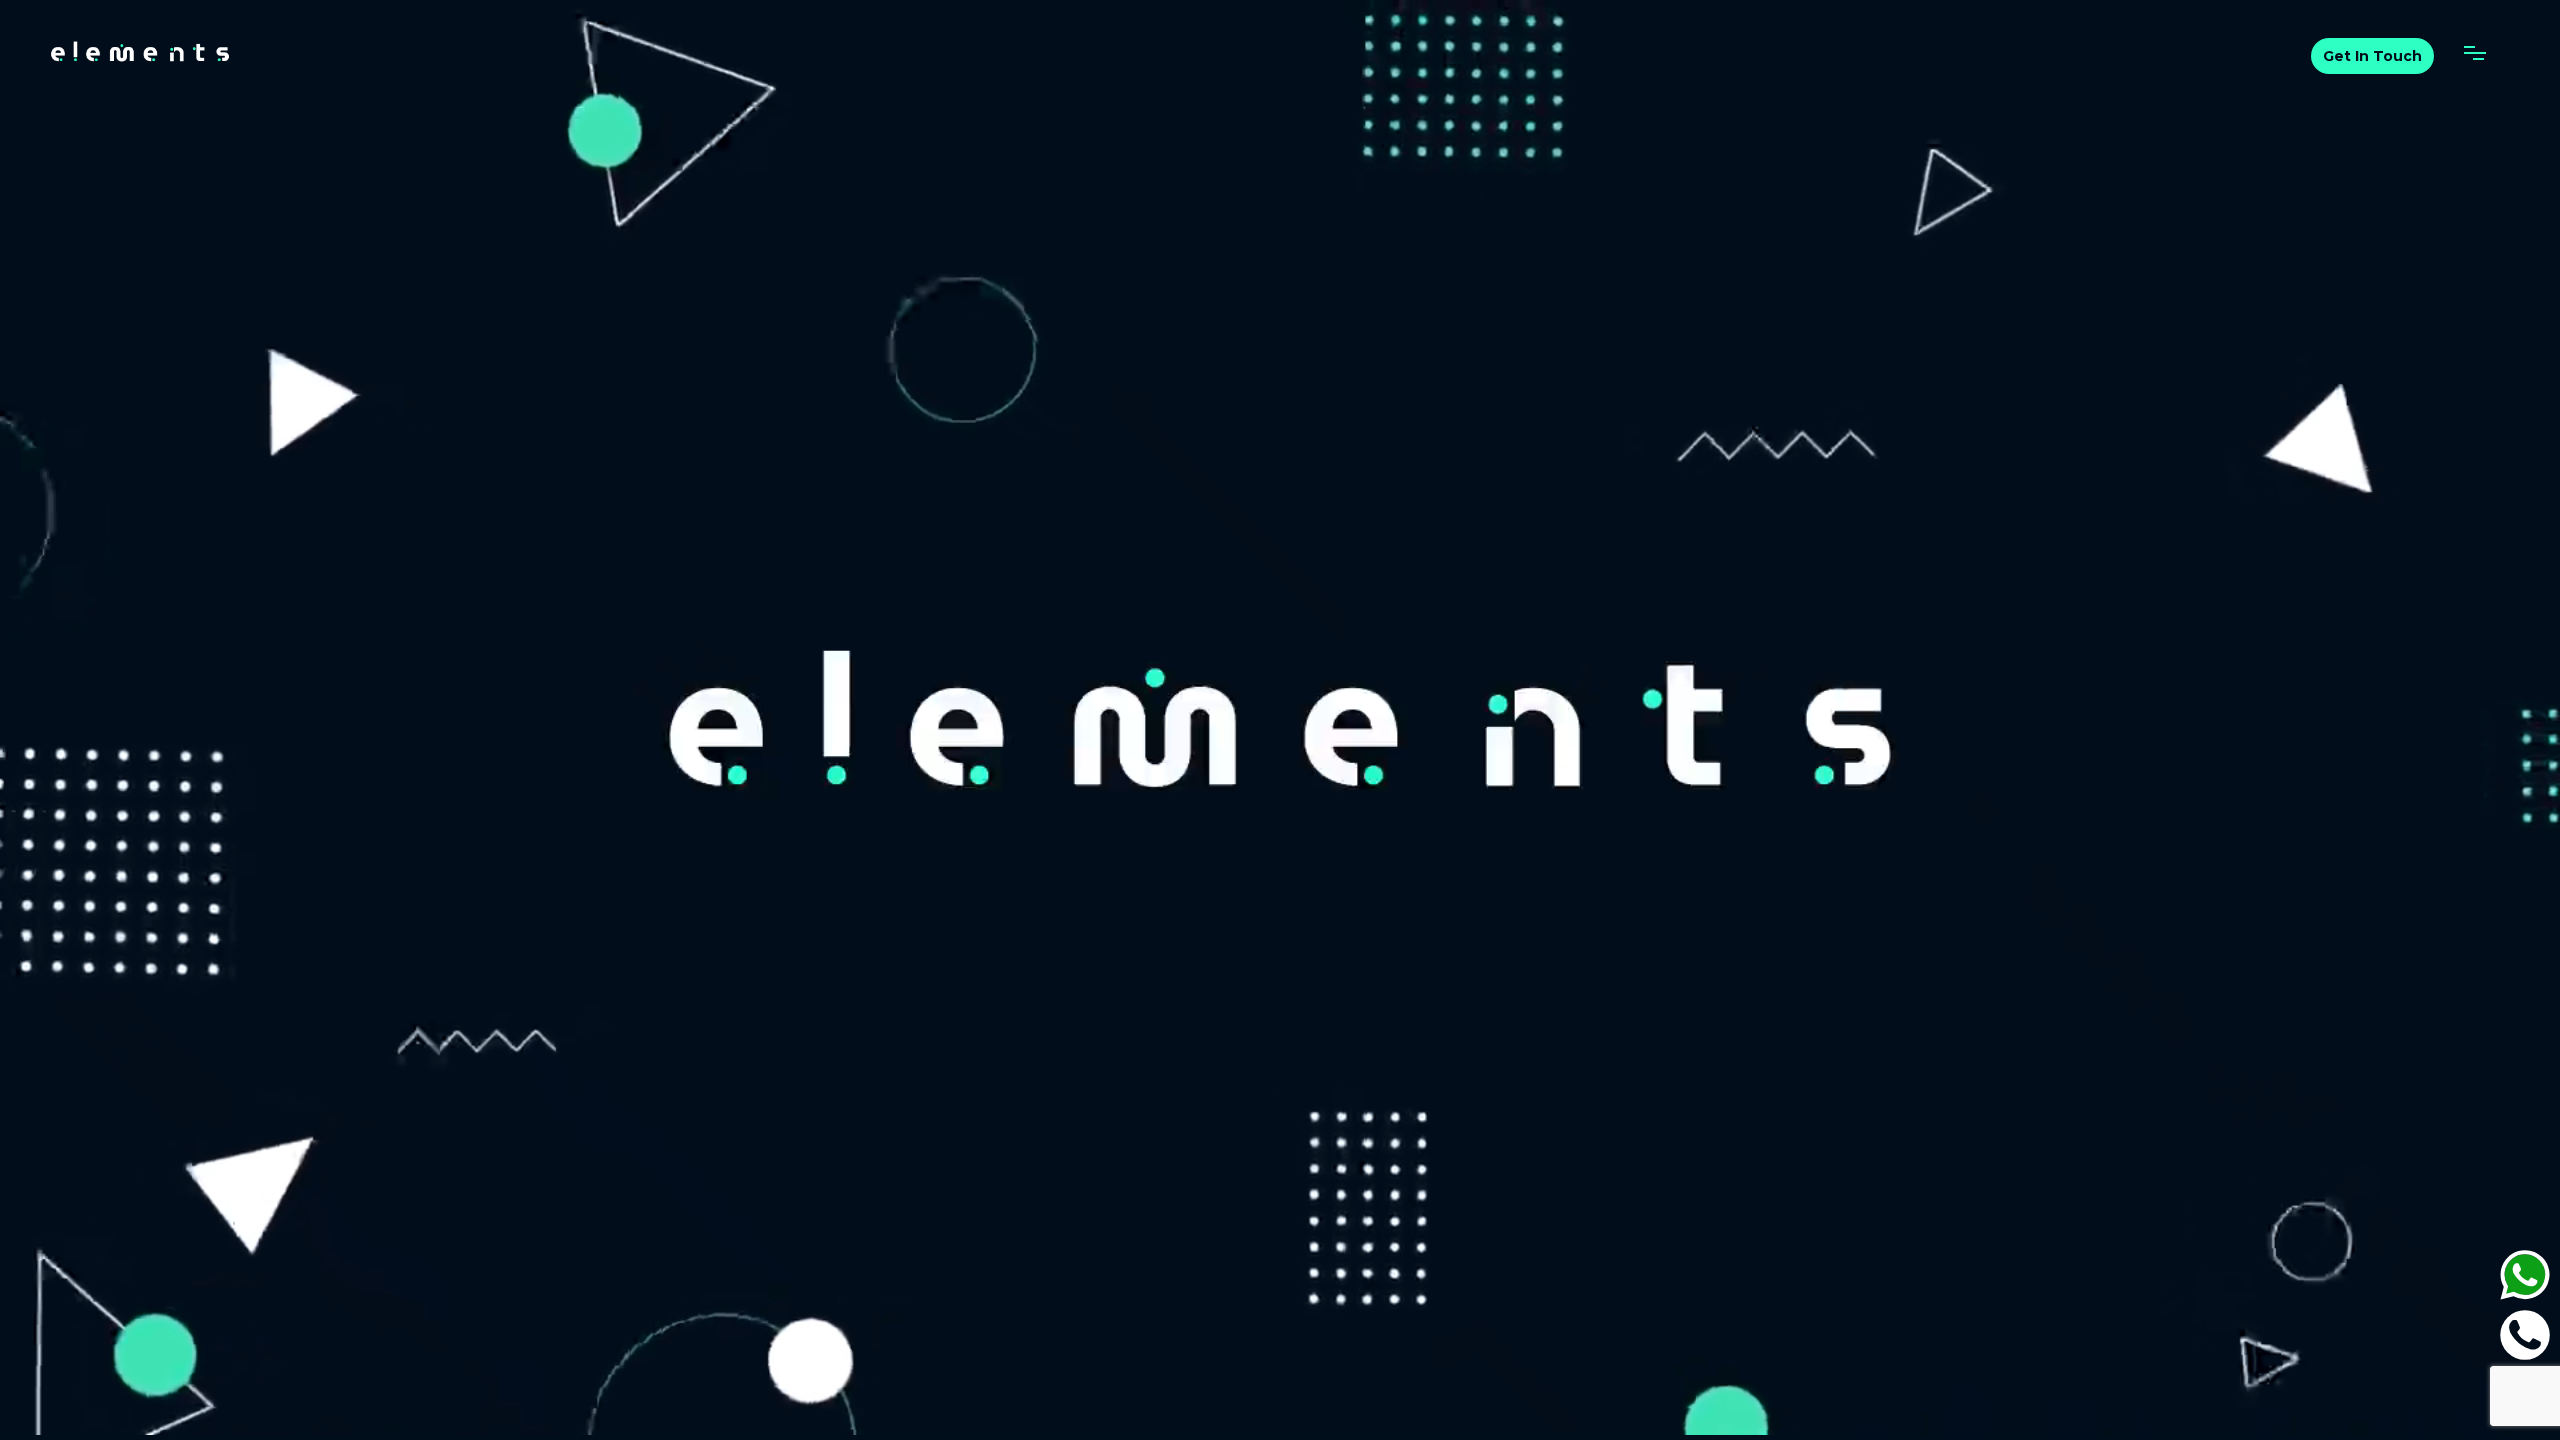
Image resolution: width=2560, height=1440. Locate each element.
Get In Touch (2372, 56)
